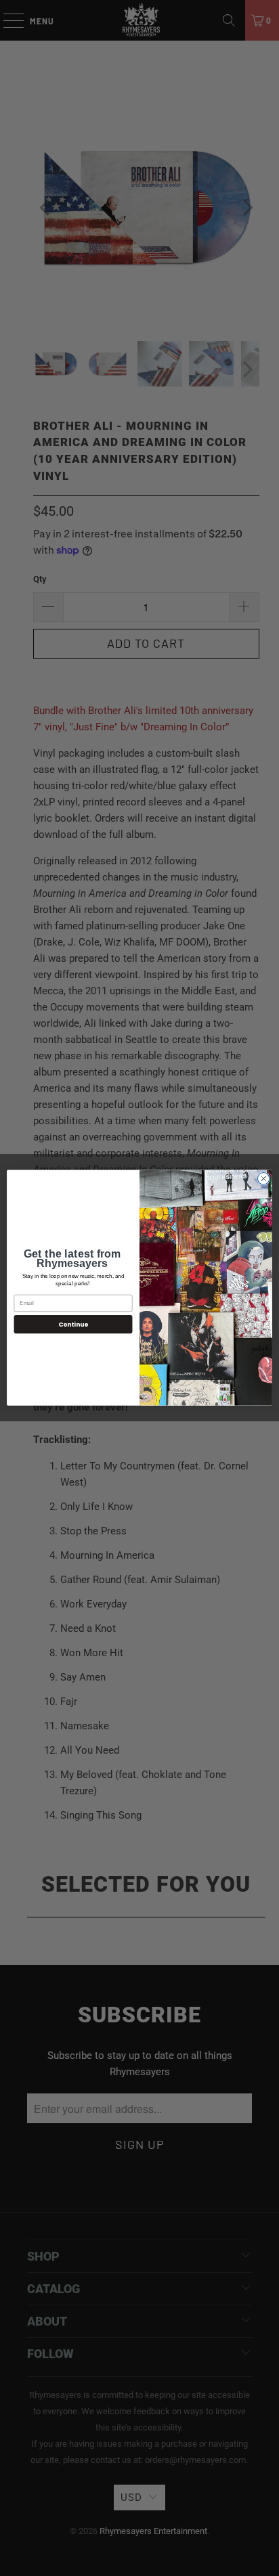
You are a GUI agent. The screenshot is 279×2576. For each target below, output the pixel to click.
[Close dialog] (263, 1179)
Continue (73, 1324)
